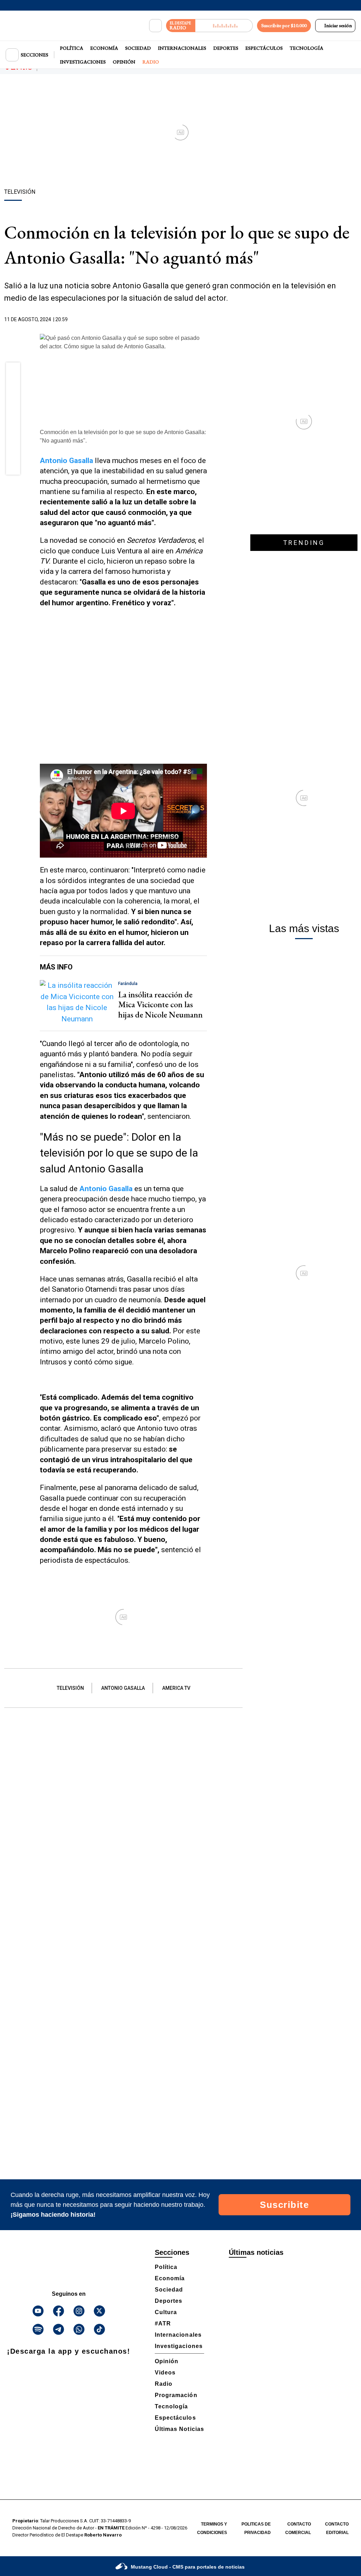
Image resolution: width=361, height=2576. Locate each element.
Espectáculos (264, 48)
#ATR (163, 2323)
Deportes (226, 48)
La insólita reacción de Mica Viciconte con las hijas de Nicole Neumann (160, 1005)
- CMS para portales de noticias (188, 2567)
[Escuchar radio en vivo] (224, 26)
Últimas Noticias (179, 2429)
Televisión (70, 1688)
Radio (151, 62)
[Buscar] (155, 26)
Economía (104, 48)
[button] (13, 372)
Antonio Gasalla (123, 1688)
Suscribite (284, 2205)
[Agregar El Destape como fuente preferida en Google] (205, 320)
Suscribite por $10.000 (284, 25)
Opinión (124, 62)
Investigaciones (83, 62)
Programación (176, 2395)
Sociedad (138, 48)
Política (72, 48)
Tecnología (307, 48)
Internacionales (182, 48)
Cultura (166, 2312)
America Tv (176, 1688)
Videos (165, 2373)
